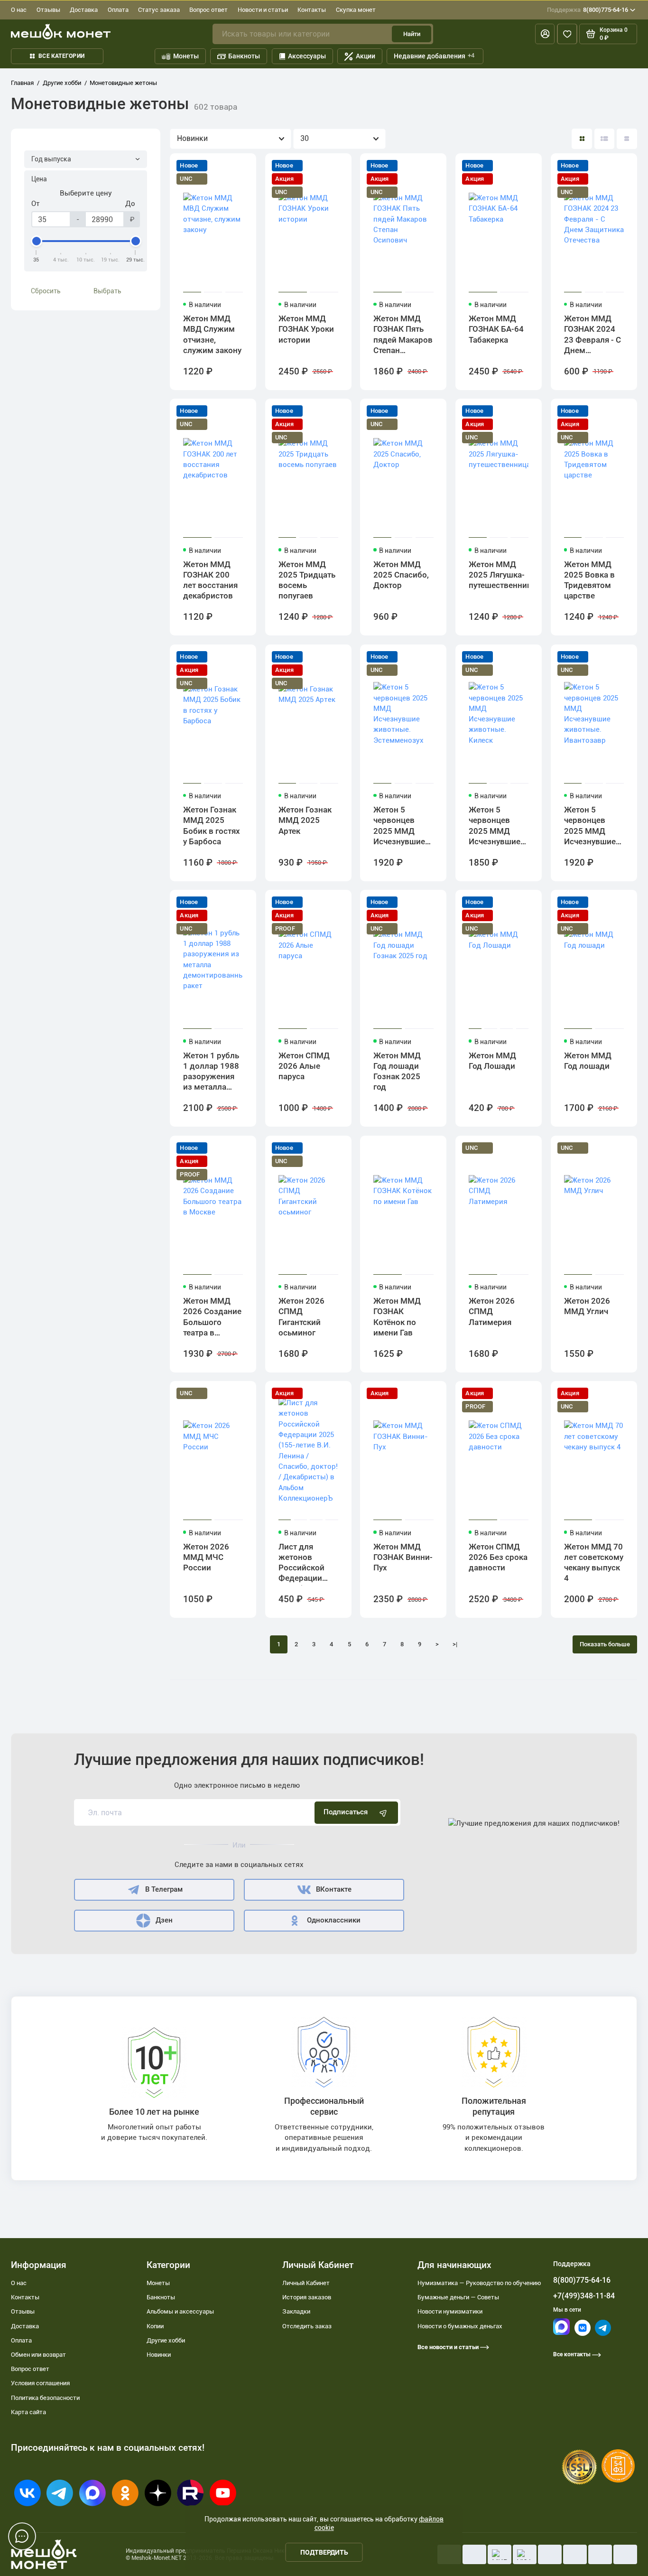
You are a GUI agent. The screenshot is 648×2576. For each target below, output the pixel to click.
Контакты (312, 10)
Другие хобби (166, 2340)
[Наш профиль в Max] (561, 2333)
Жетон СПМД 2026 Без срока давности (498, 1557)
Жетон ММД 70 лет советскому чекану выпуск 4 (594, 1563)
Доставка (84, 10)
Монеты (186, 56)
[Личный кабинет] (545, 34)
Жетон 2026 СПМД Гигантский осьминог (301, 1317)
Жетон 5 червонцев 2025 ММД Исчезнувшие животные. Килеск (495, 827)
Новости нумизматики (450, 2311)
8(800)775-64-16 (588, 10)
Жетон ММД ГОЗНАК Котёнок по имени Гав (397, 1317)
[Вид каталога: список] (605, 139)
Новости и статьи (263, 10)
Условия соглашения (40, 2383)
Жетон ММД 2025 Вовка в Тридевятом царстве (589, 580)
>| (455, 1644)
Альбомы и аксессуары (180, 2311)
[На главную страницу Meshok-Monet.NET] (61, 32)
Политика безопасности (45, 2398)
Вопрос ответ (208, 10)
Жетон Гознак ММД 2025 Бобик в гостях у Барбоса (212, 826)
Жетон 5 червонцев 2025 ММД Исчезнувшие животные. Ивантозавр (590, 827)
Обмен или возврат (38, 2355)
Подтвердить (324, 2552)
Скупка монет (356, 10)
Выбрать (107, 291)
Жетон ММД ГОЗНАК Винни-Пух (403, 1557)
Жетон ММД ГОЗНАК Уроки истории (306, 329)
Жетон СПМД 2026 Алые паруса (304, 1066)
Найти (412, 34)
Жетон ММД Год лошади (588, 1061)
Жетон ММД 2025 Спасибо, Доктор (401, 575)
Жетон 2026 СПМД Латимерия (492, 1311)
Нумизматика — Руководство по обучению (479, 2283)
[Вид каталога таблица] (627, 139)
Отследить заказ (307, 2326)
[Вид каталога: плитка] (582, 139)
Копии (155, 2326)
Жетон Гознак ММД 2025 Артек (305, 820)
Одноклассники (334, 1920)
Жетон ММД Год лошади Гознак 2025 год (397, 1071)
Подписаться (346, 1812)
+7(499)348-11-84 (584, 2296)
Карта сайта (28, 2412)
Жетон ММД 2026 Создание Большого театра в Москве (212, 1318)
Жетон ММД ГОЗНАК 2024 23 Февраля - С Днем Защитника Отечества (592, 336)
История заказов (307, 2297)
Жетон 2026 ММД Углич (587, 1306)
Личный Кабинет (306, 2283)
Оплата (118, 10)
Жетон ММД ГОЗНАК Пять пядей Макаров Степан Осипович (403, 336)
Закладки (296, 2311)
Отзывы (48, 10)
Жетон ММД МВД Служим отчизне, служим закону (212, 334)
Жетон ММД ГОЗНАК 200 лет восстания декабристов (210, 580)
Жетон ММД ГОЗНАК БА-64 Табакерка (496, 329)
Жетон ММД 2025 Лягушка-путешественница (499, 575)
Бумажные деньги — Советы (458, 2297)
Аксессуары (307, 56)
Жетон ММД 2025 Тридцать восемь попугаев (307, 580)
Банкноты (244, 56)
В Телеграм (164, 1889)
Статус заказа (159, 10)
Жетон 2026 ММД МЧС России (206, 1557)
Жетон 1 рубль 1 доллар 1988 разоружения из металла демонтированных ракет (213, 1073)
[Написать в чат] (22, 2537)
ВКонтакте (334, 1889)
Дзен (164, 1920)
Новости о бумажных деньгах (460, 2326)
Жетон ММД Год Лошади (492, 1061)
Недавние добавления (434, 56)
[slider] (37, 241)
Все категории (61, 56)
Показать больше (605, 1644)
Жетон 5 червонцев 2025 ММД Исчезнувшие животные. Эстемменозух (401, 827)
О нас (19, 10)
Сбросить (46, 291)
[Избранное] (567, 34)
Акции (366, 56)
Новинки (159, 2355)
